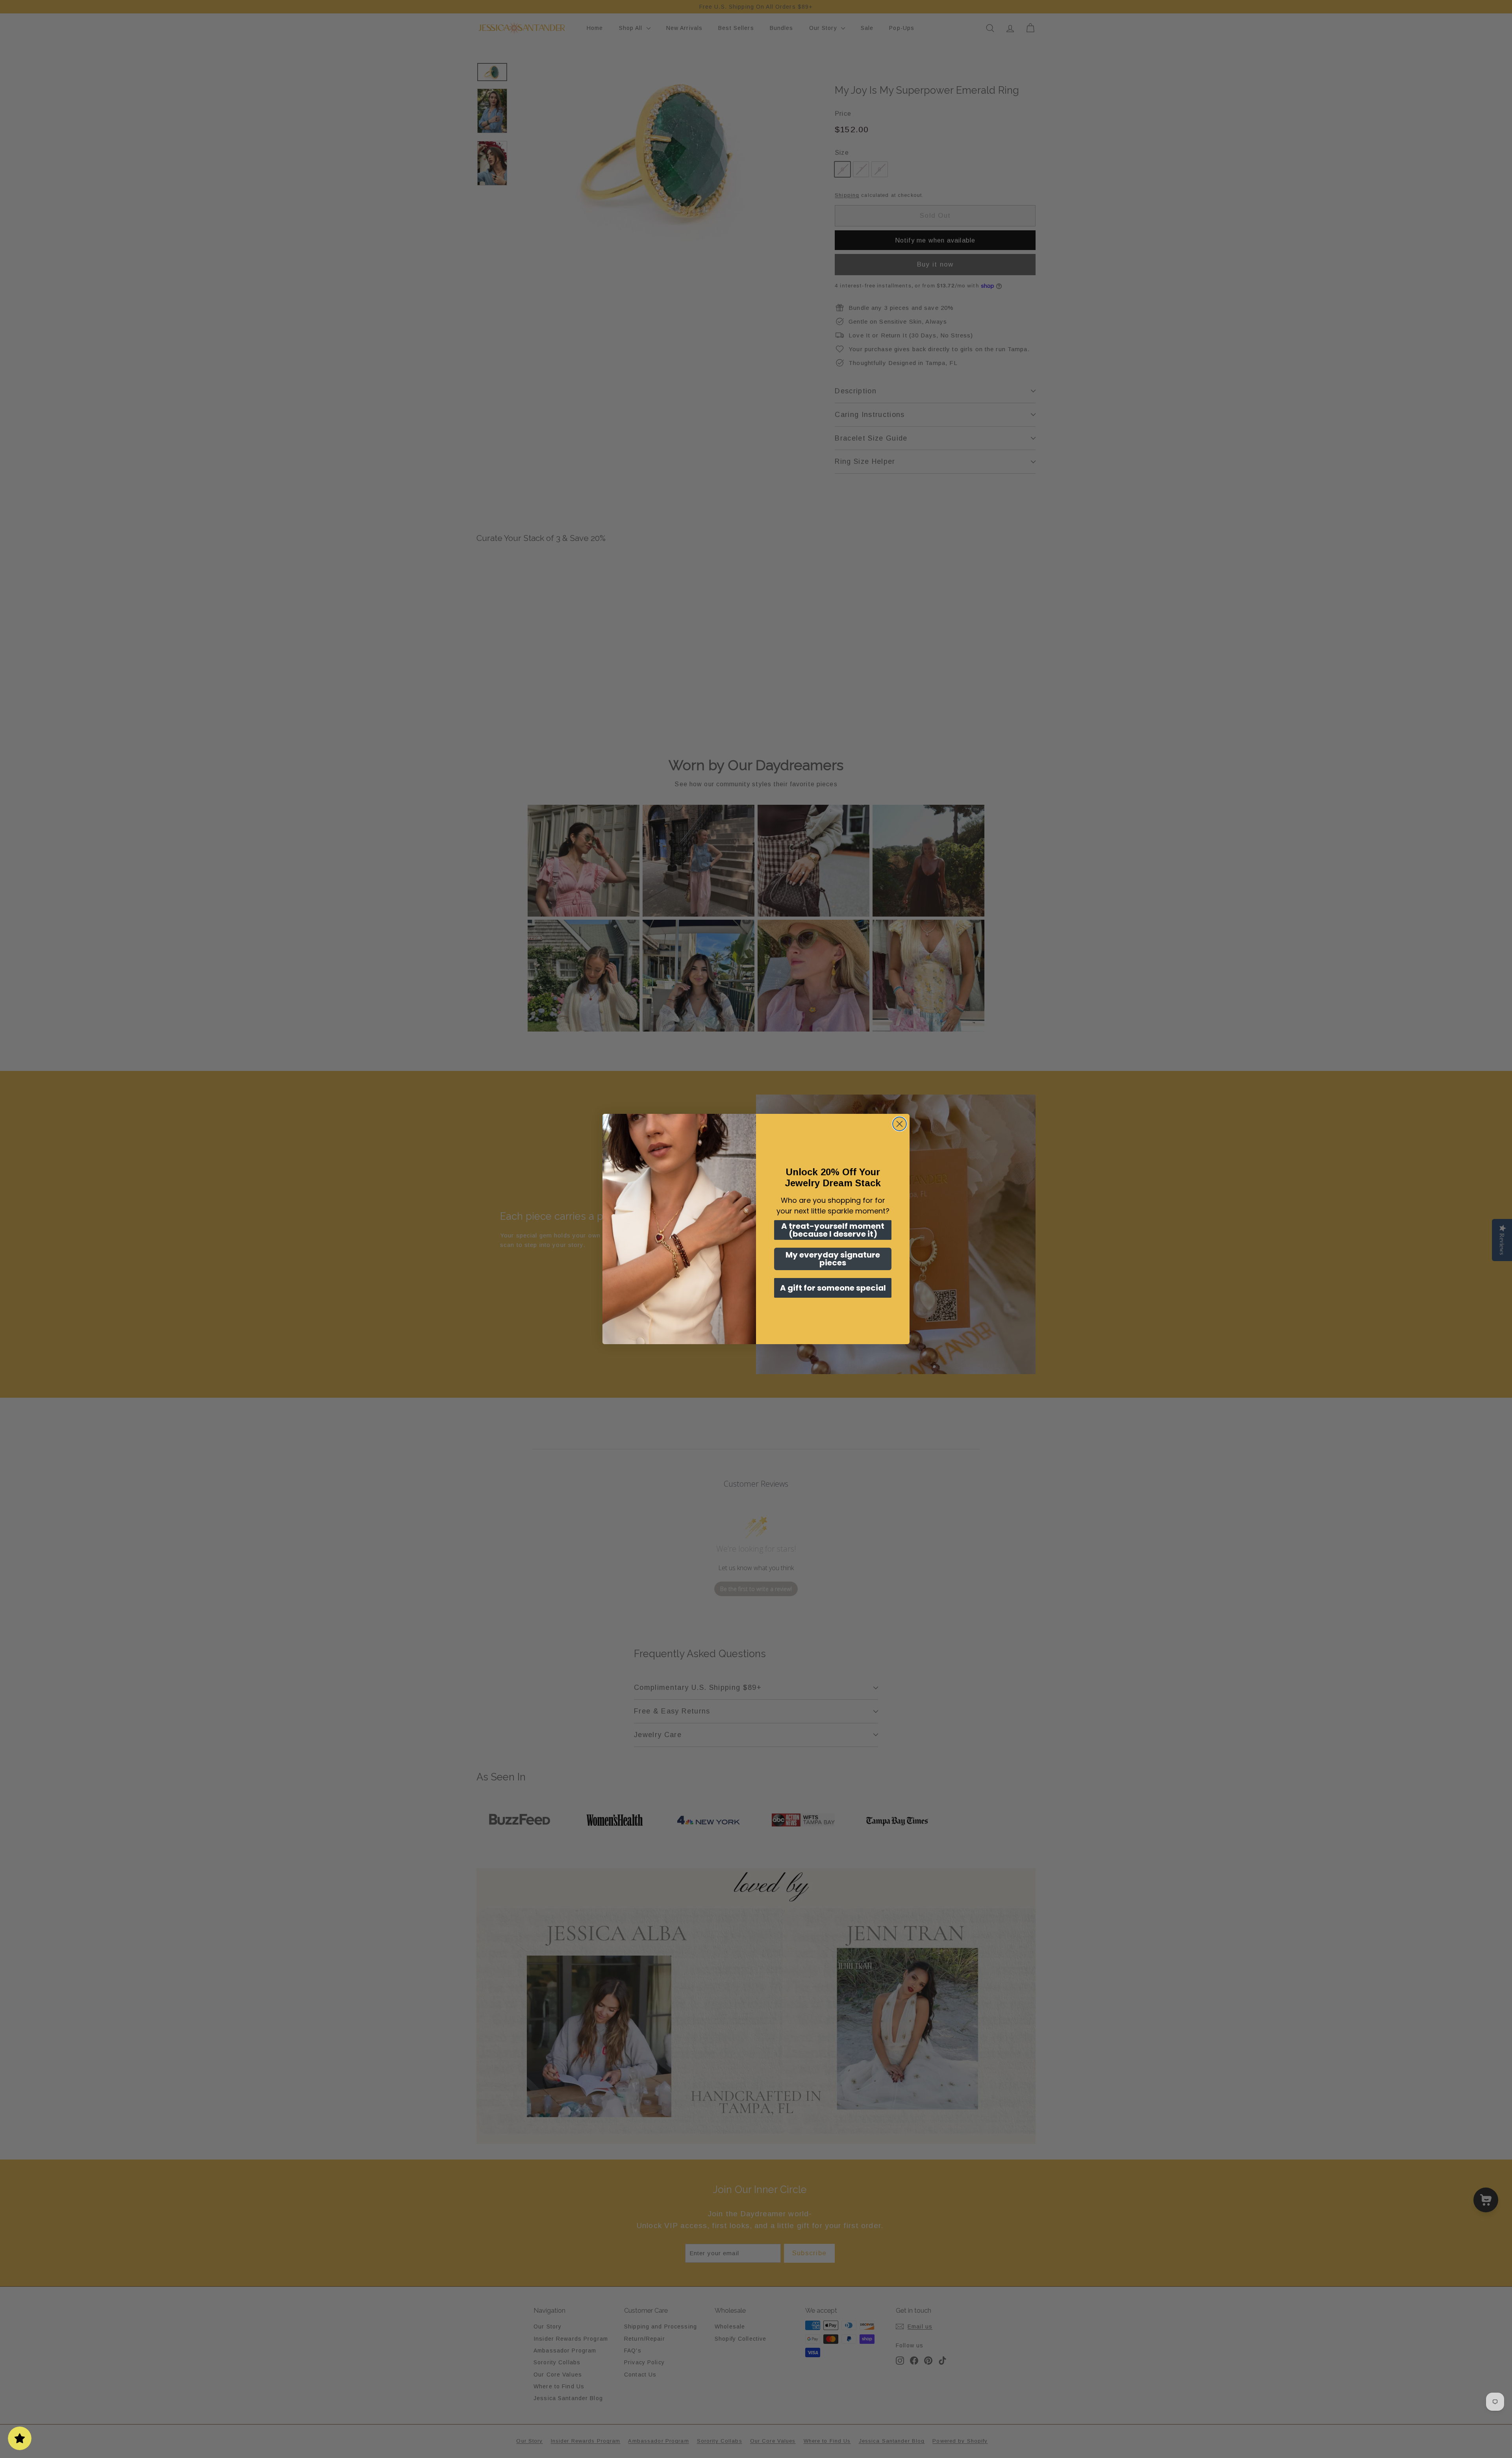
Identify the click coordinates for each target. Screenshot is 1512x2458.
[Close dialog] (900, 1124)
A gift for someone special (833, 1288)
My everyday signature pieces (833, 1259)
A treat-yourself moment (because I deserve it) (833, 1230)
